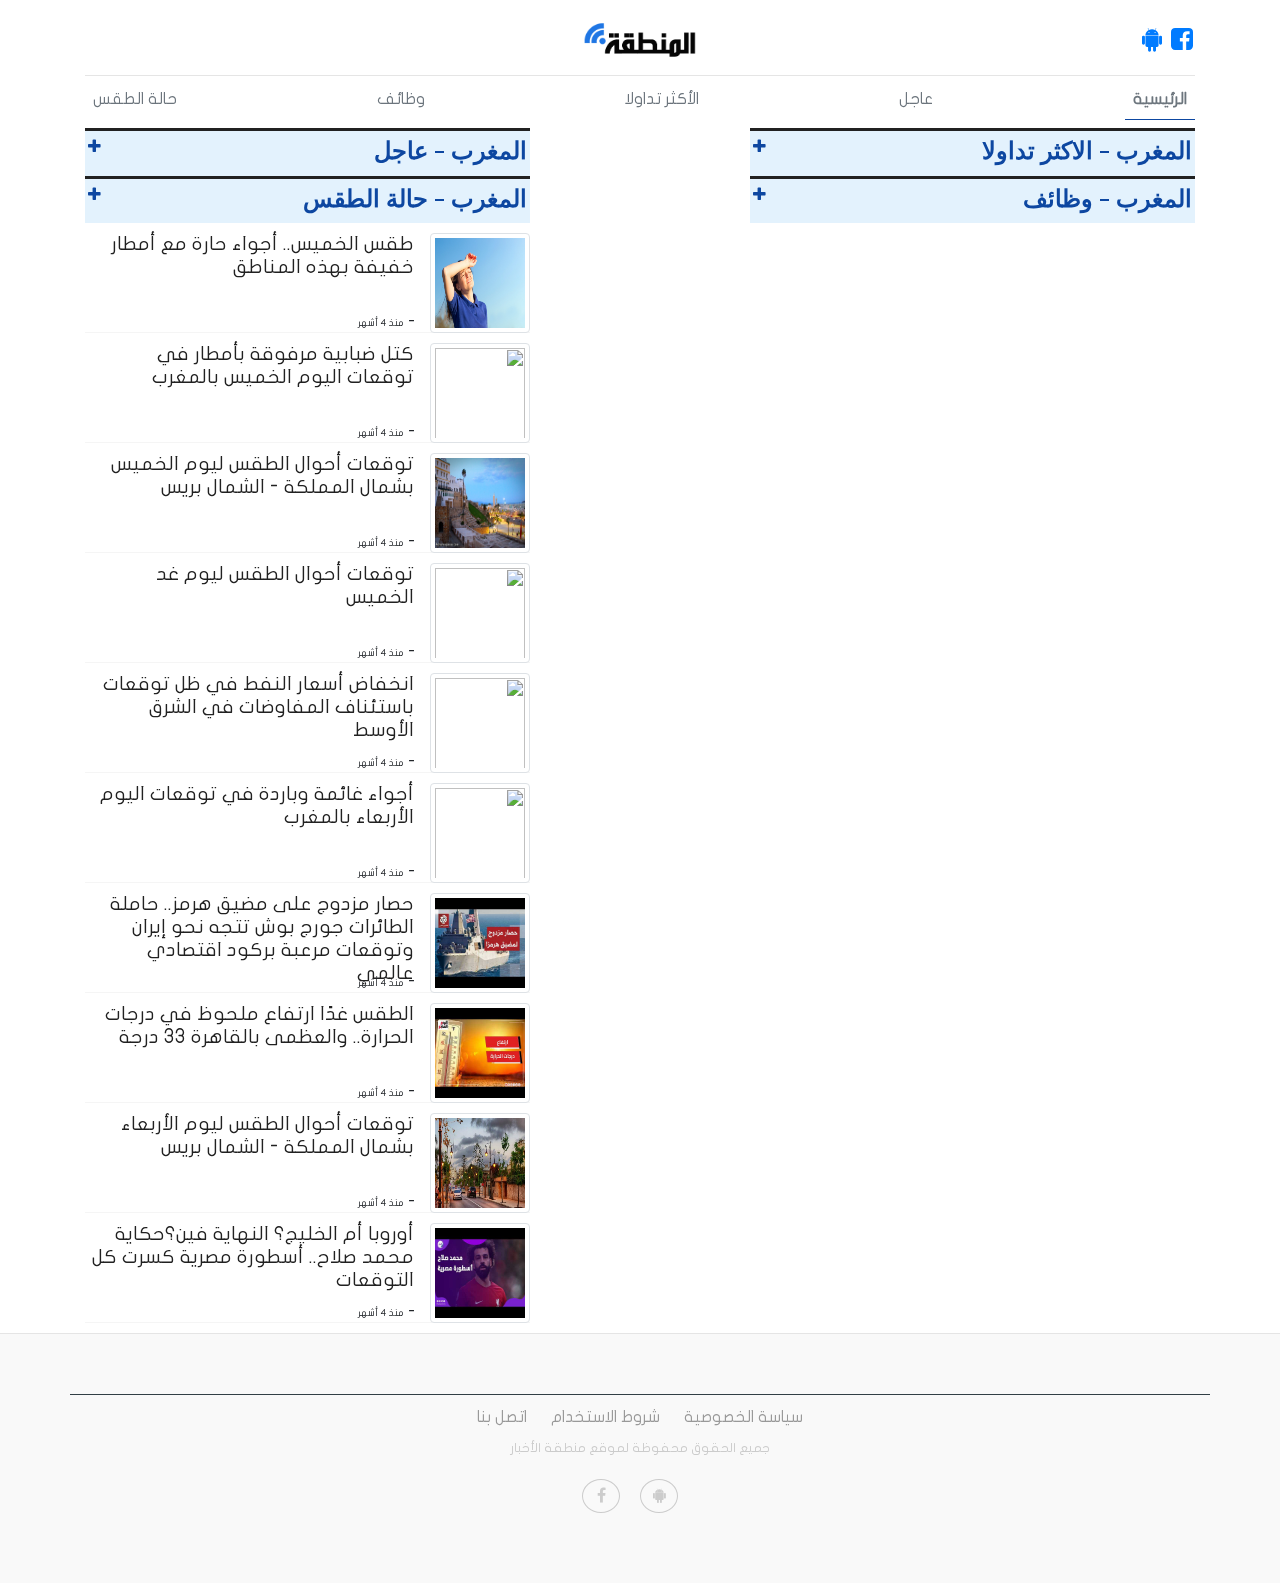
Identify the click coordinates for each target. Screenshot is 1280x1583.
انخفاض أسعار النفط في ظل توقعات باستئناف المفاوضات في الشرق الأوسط (258, 707)
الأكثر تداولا (662, 99)
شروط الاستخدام (605, 1417)
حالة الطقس (135, 99)
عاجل (916, 99)
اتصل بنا (502, 1417)
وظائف (401, 99)
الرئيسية (1160, 99)
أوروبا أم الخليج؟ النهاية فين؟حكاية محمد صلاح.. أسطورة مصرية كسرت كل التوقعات (253, 1257)
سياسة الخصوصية (743, 1417)
